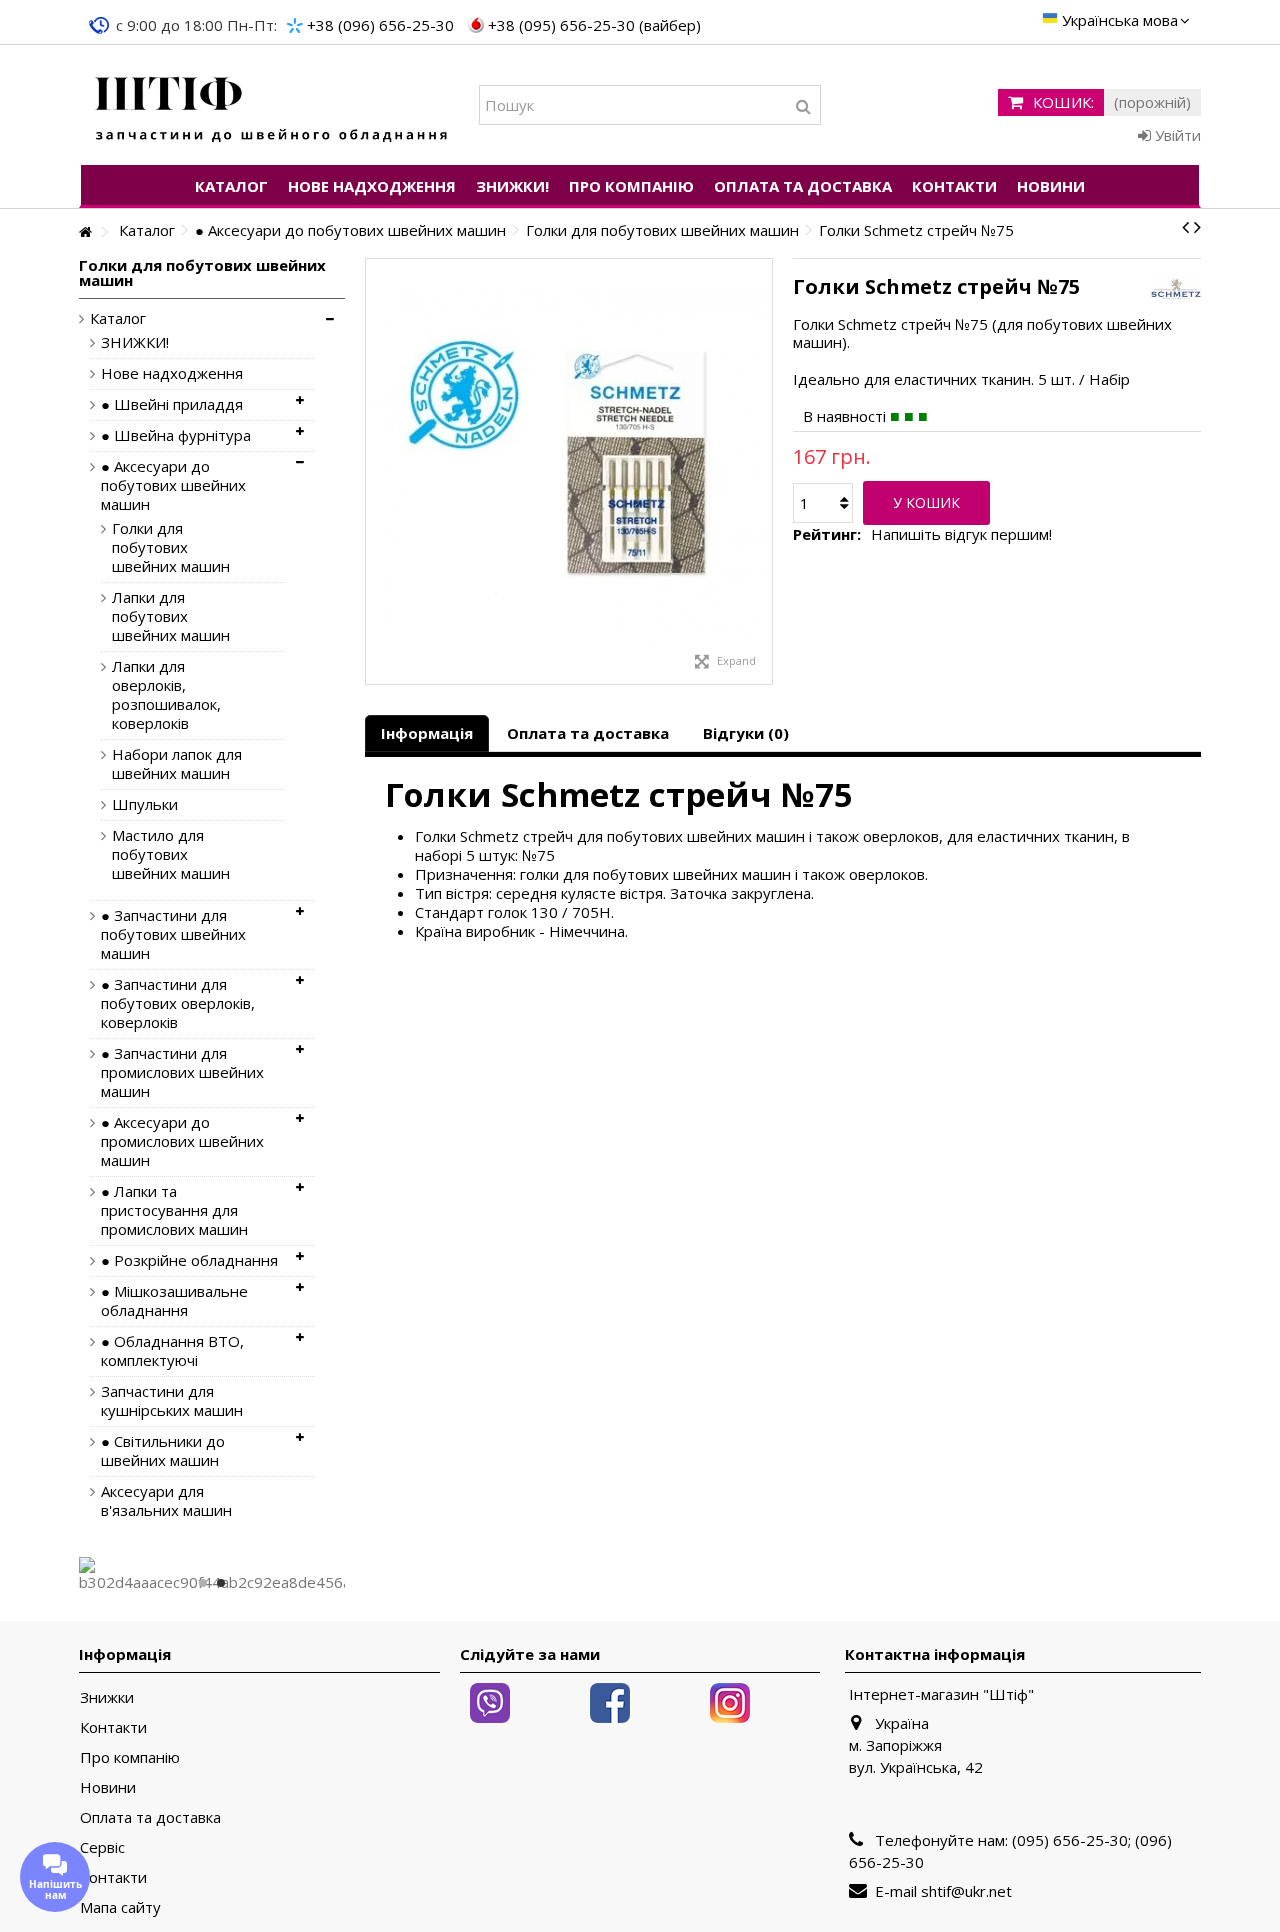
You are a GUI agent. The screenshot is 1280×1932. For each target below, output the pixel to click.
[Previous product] (1185, 227)
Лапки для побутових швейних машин (171, 616)
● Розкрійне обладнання (189, 1260)
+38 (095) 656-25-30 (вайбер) (594, 25)
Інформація (427, 733)
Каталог (118, 318)
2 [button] (221, 1583)
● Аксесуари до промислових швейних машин (182, 1141)
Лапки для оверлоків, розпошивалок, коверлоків (166, 695)
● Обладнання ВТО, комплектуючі (172, 1351)
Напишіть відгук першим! (961, 534)
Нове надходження (172, 373)
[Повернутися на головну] (85, 232)
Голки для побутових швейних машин (171, 547)
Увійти (1176, 135)
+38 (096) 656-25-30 (380, 25)
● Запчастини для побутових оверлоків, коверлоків (178, 1003)
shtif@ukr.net (966, 1891)
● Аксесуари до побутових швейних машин (173, 485)
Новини (108, 1787)
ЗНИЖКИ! (135, 342)
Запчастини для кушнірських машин (172, 1401)
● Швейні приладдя (172, 404)
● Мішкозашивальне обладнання (174, 1301)
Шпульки (145, 804)
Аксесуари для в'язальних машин (166, 1501)
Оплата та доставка (588, 733)
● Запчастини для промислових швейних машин (182, 1072)
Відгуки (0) (746, 733)
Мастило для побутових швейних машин (171, 854)
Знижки (107, 1697)
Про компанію (130, 1757)
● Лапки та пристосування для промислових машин (174, 1210)
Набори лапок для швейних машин (177, 764)
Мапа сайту (120, 1907)
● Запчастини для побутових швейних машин (173, 934)
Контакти (113, 1727)
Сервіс (102, 1847)
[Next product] (1197, 227)
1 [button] (203, 1583)
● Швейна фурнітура (176, 435)
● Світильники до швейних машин (163, 1451)
